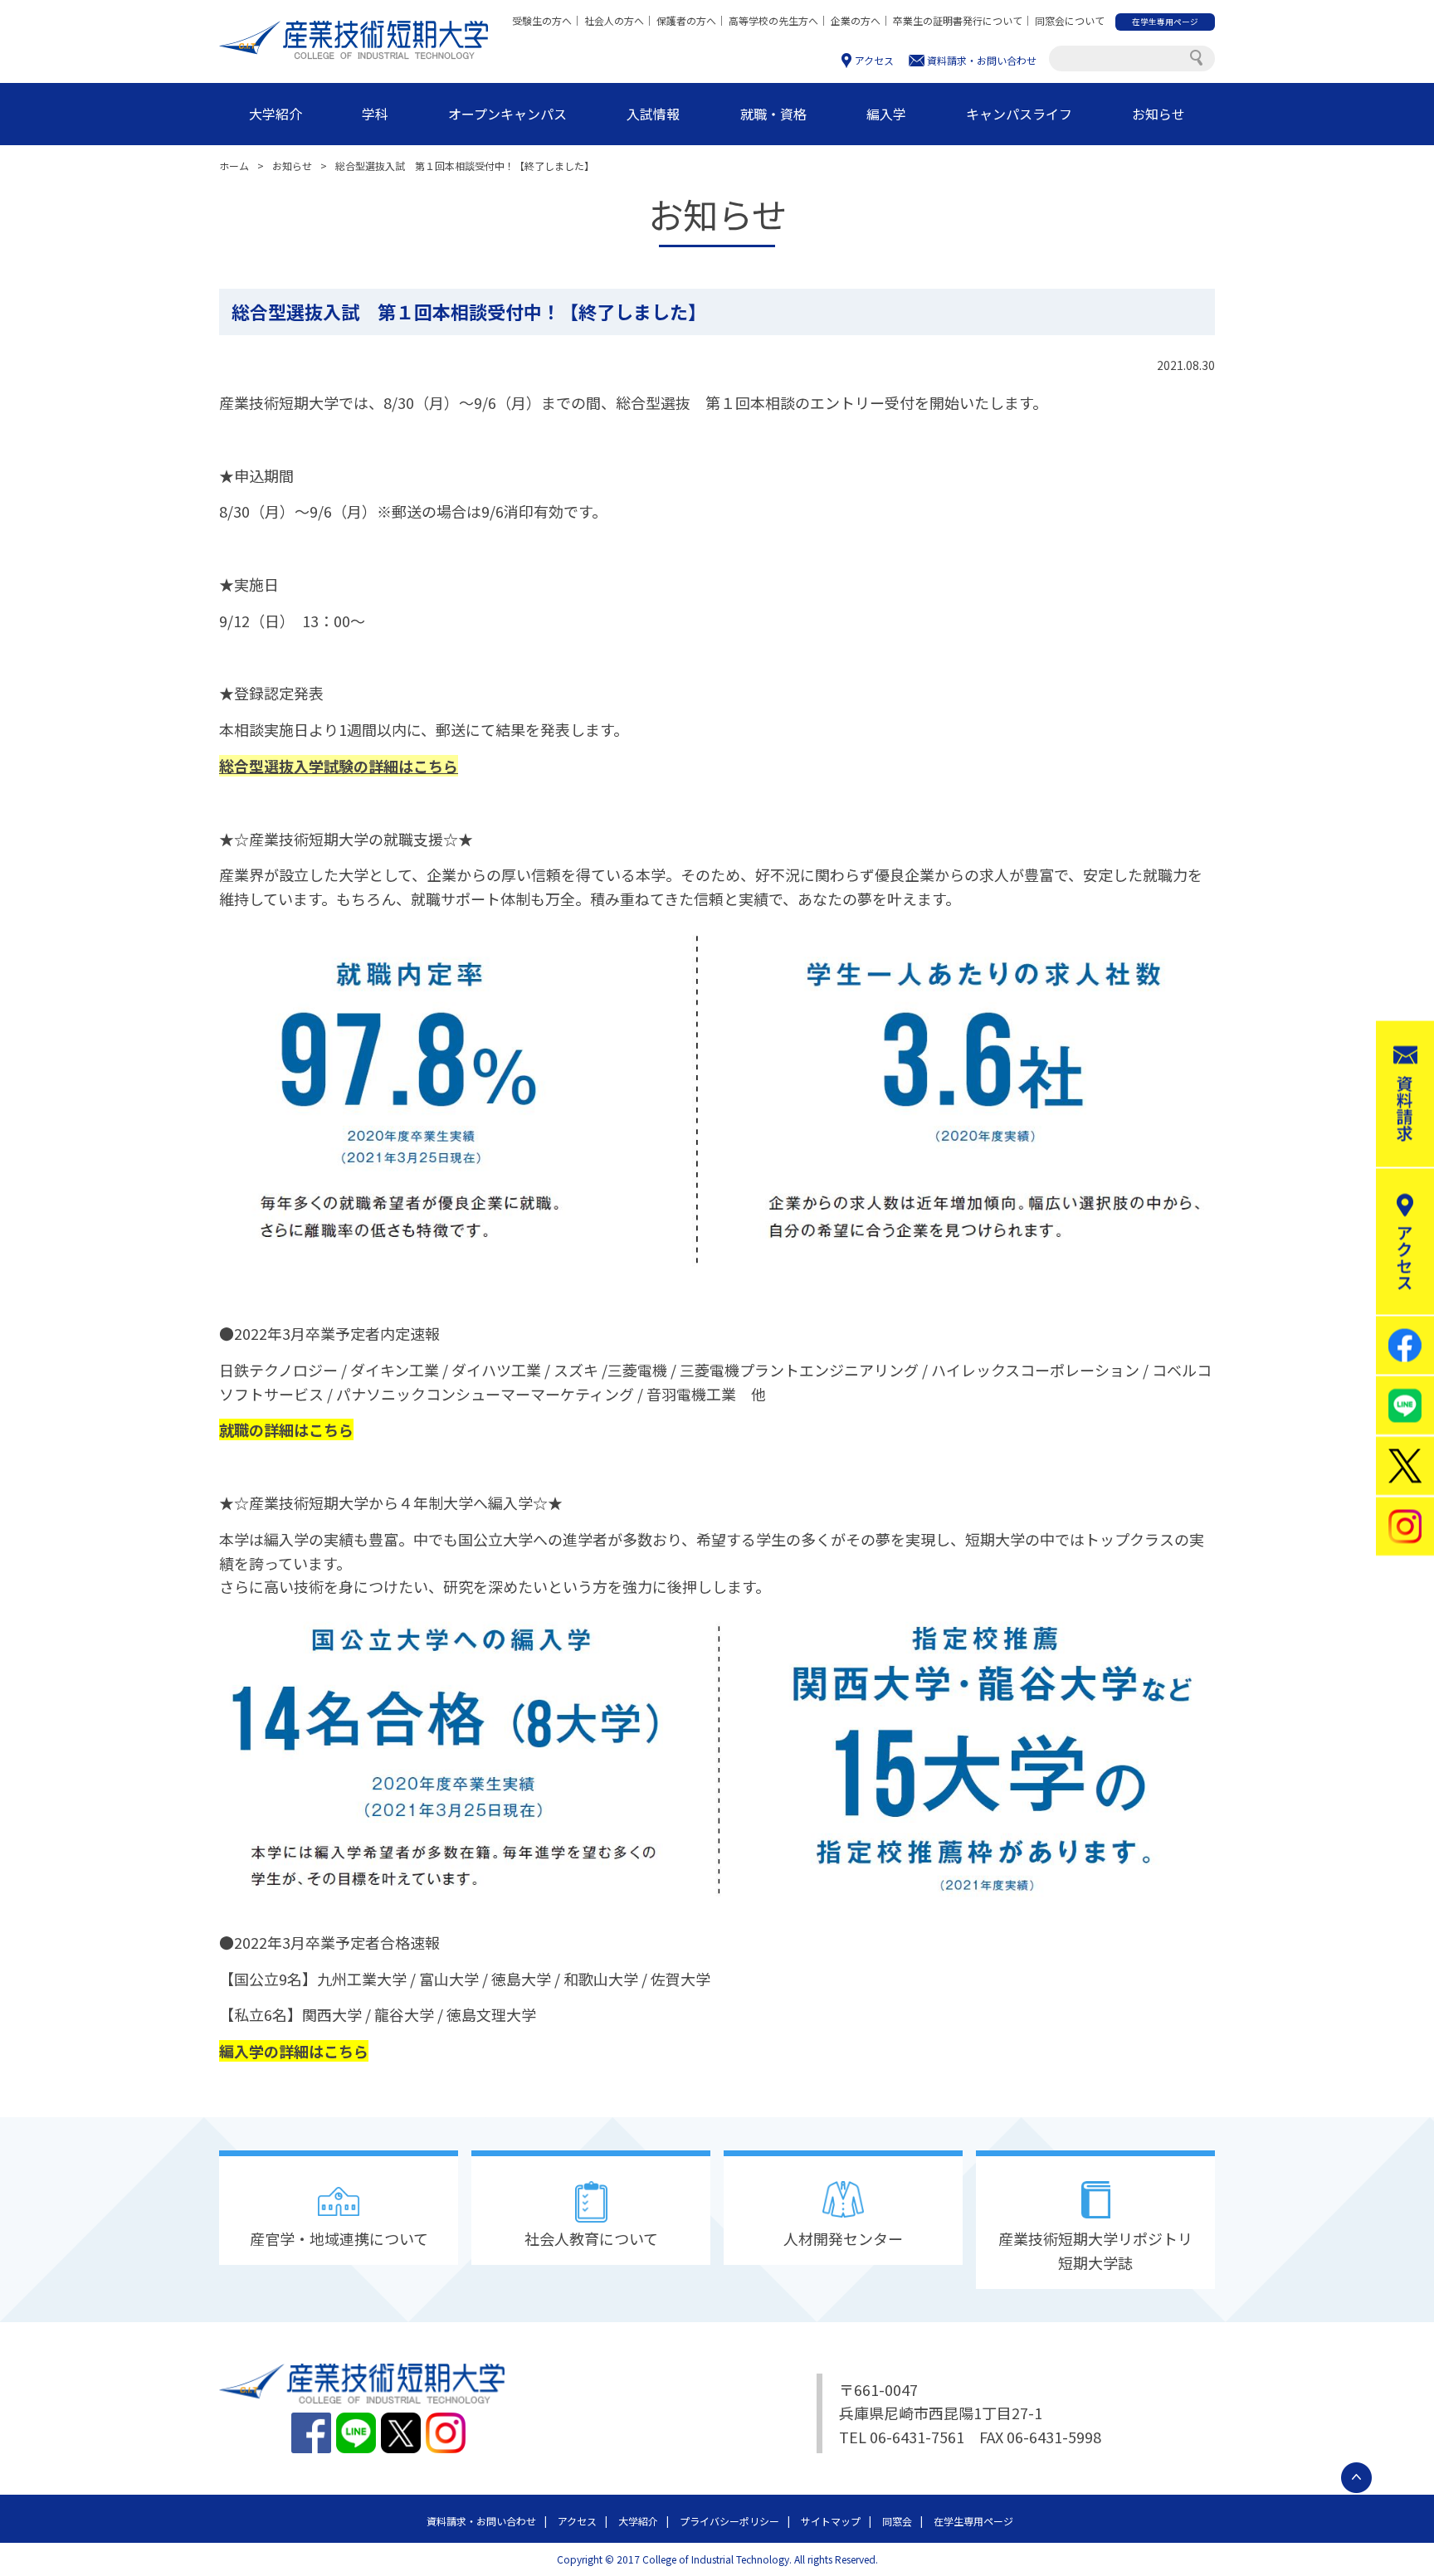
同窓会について (1070, 20)
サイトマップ (831, 2521)
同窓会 (897, 2521)
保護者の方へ (686, 20)
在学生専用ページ (973, 2521)
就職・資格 (773, 114)
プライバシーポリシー (729, 2521)
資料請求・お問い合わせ (982, 60)
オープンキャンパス (507, 114)
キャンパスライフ (1019, 114)
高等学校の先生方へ (773, 20)
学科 (375, 114)
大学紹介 (276, 114)
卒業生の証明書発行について (958, 20)
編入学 (886, 114)
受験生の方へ (542, 20)
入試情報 (653, 114)
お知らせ (1158, 114)
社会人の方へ (614, 20)
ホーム (234, 166)
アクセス (874, 60)
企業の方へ (856, 20)
